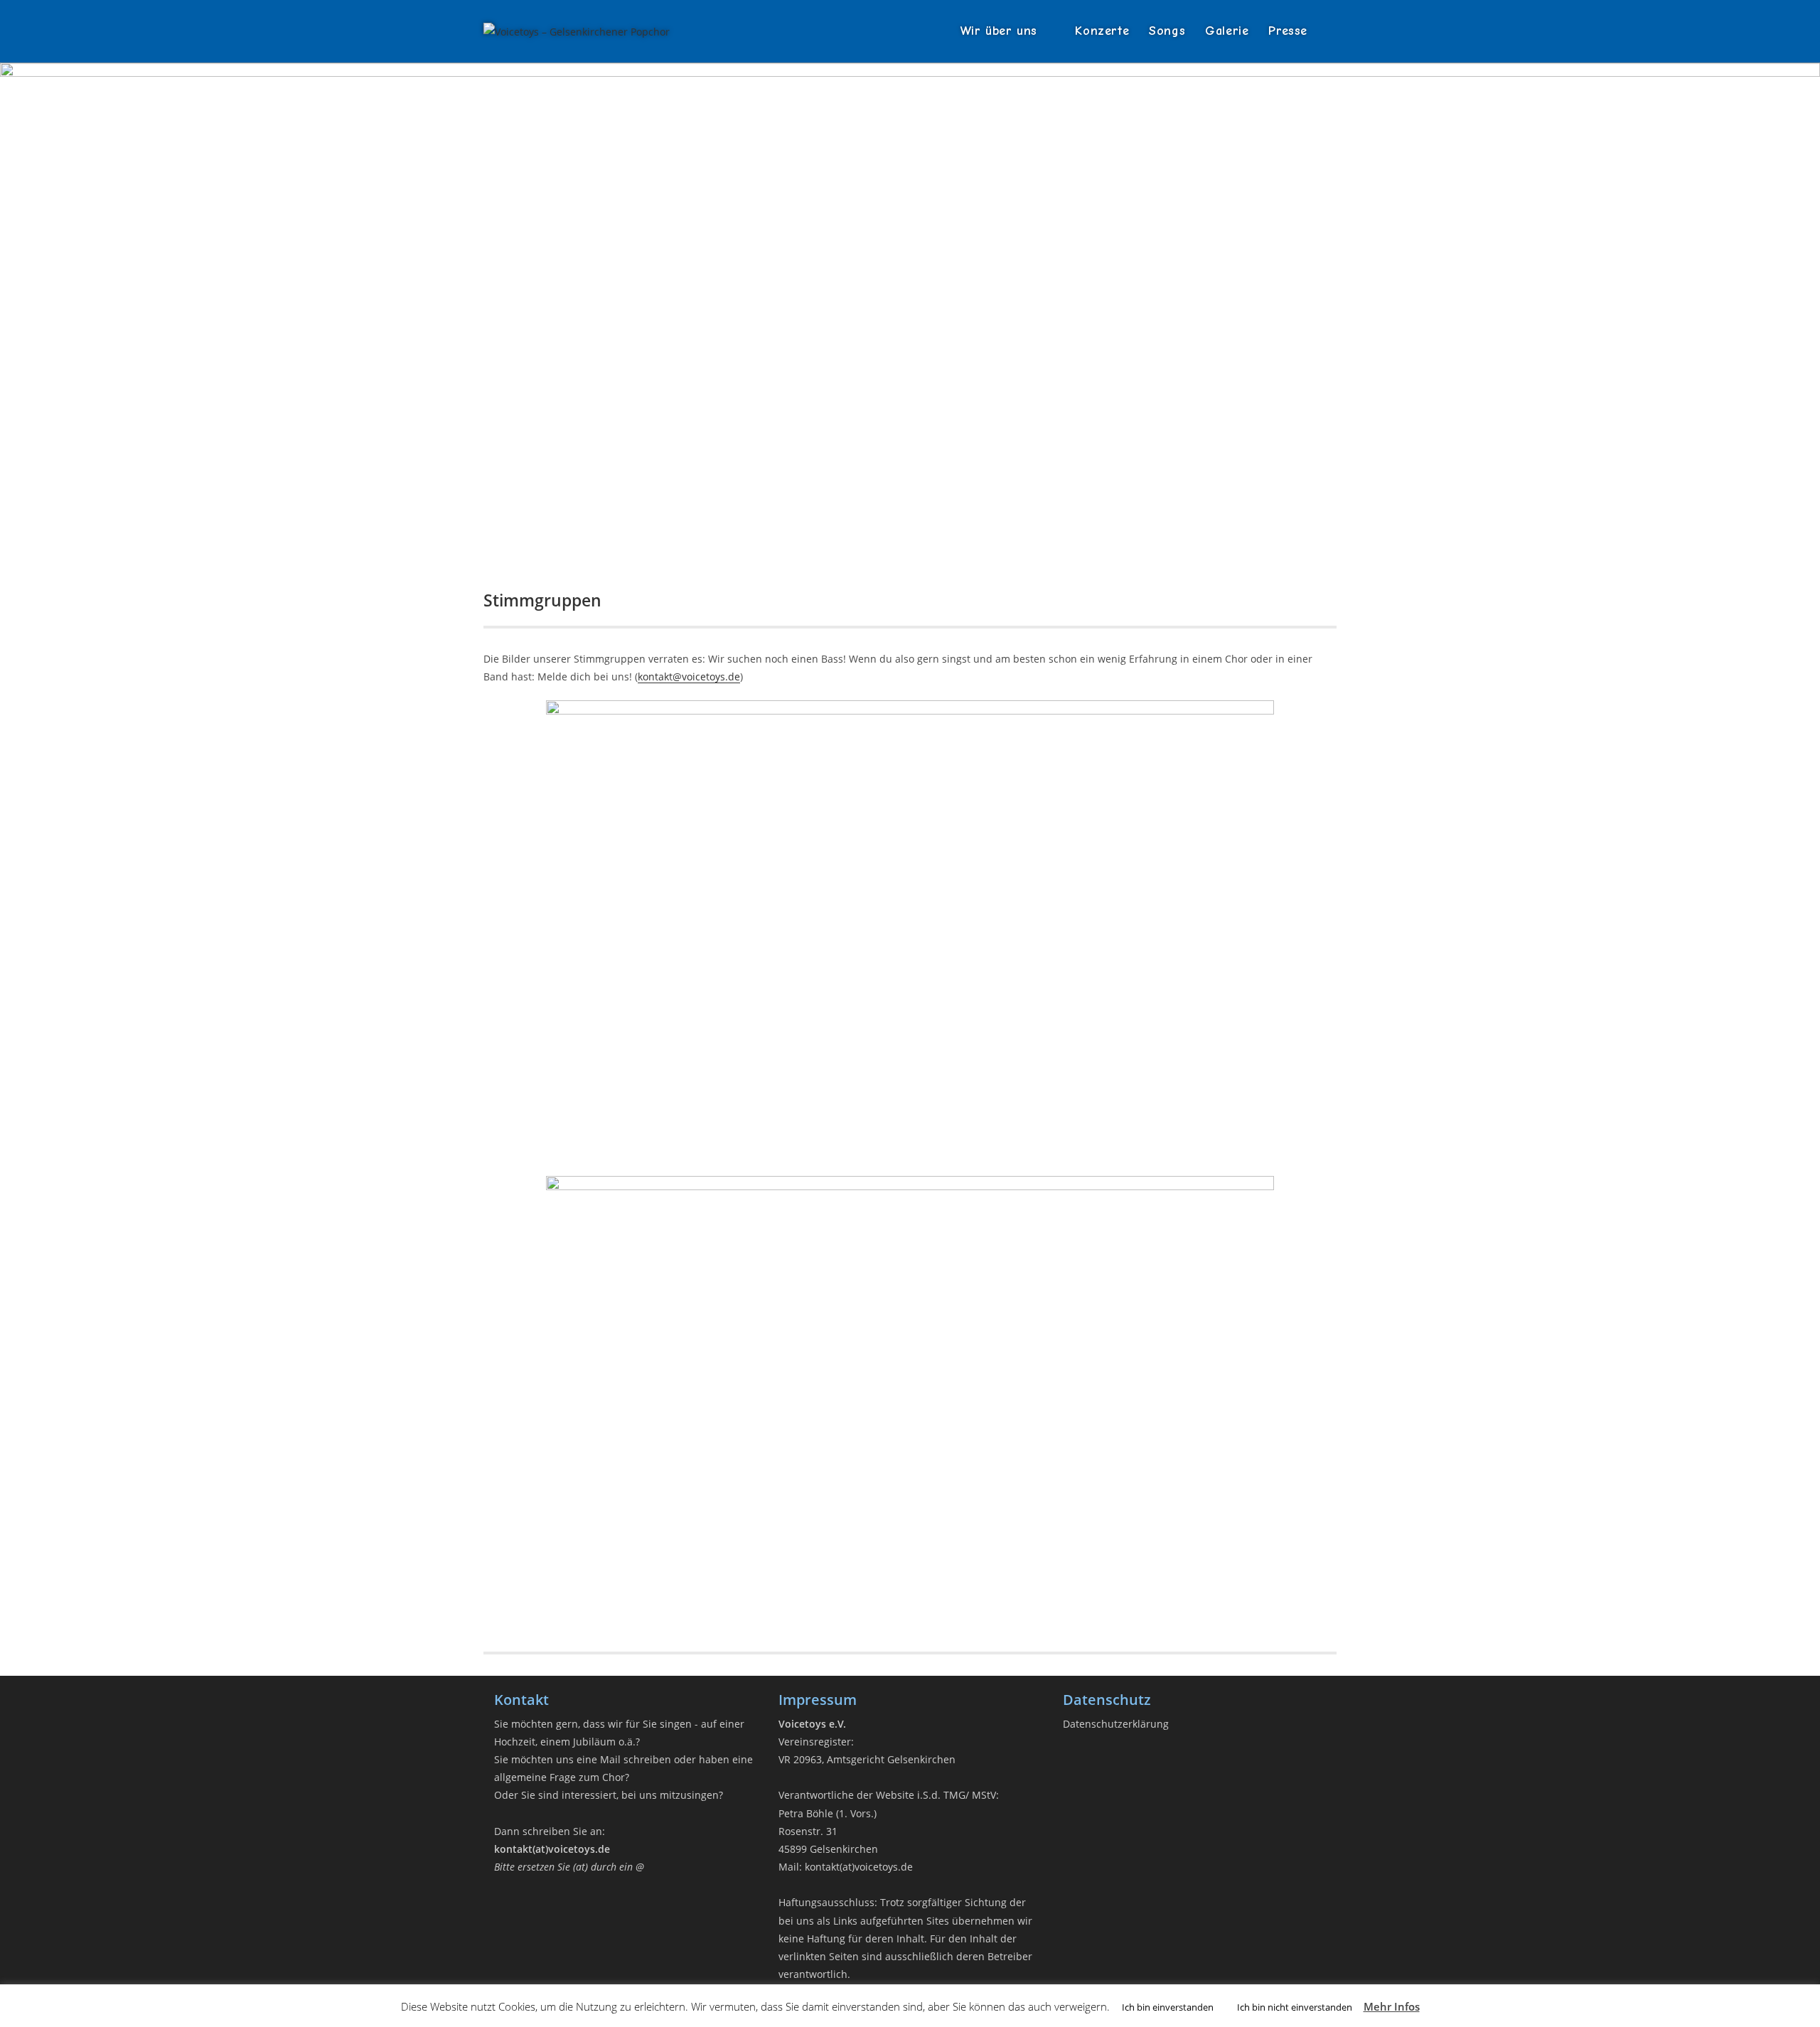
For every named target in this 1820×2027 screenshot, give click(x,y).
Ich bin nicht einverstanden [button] (1295, 2007)
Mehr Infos (1392, 2006)
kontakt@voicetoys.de (689, 676)
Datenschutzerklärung (1116, 1724)
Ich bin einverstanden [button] (1168, 2007)
